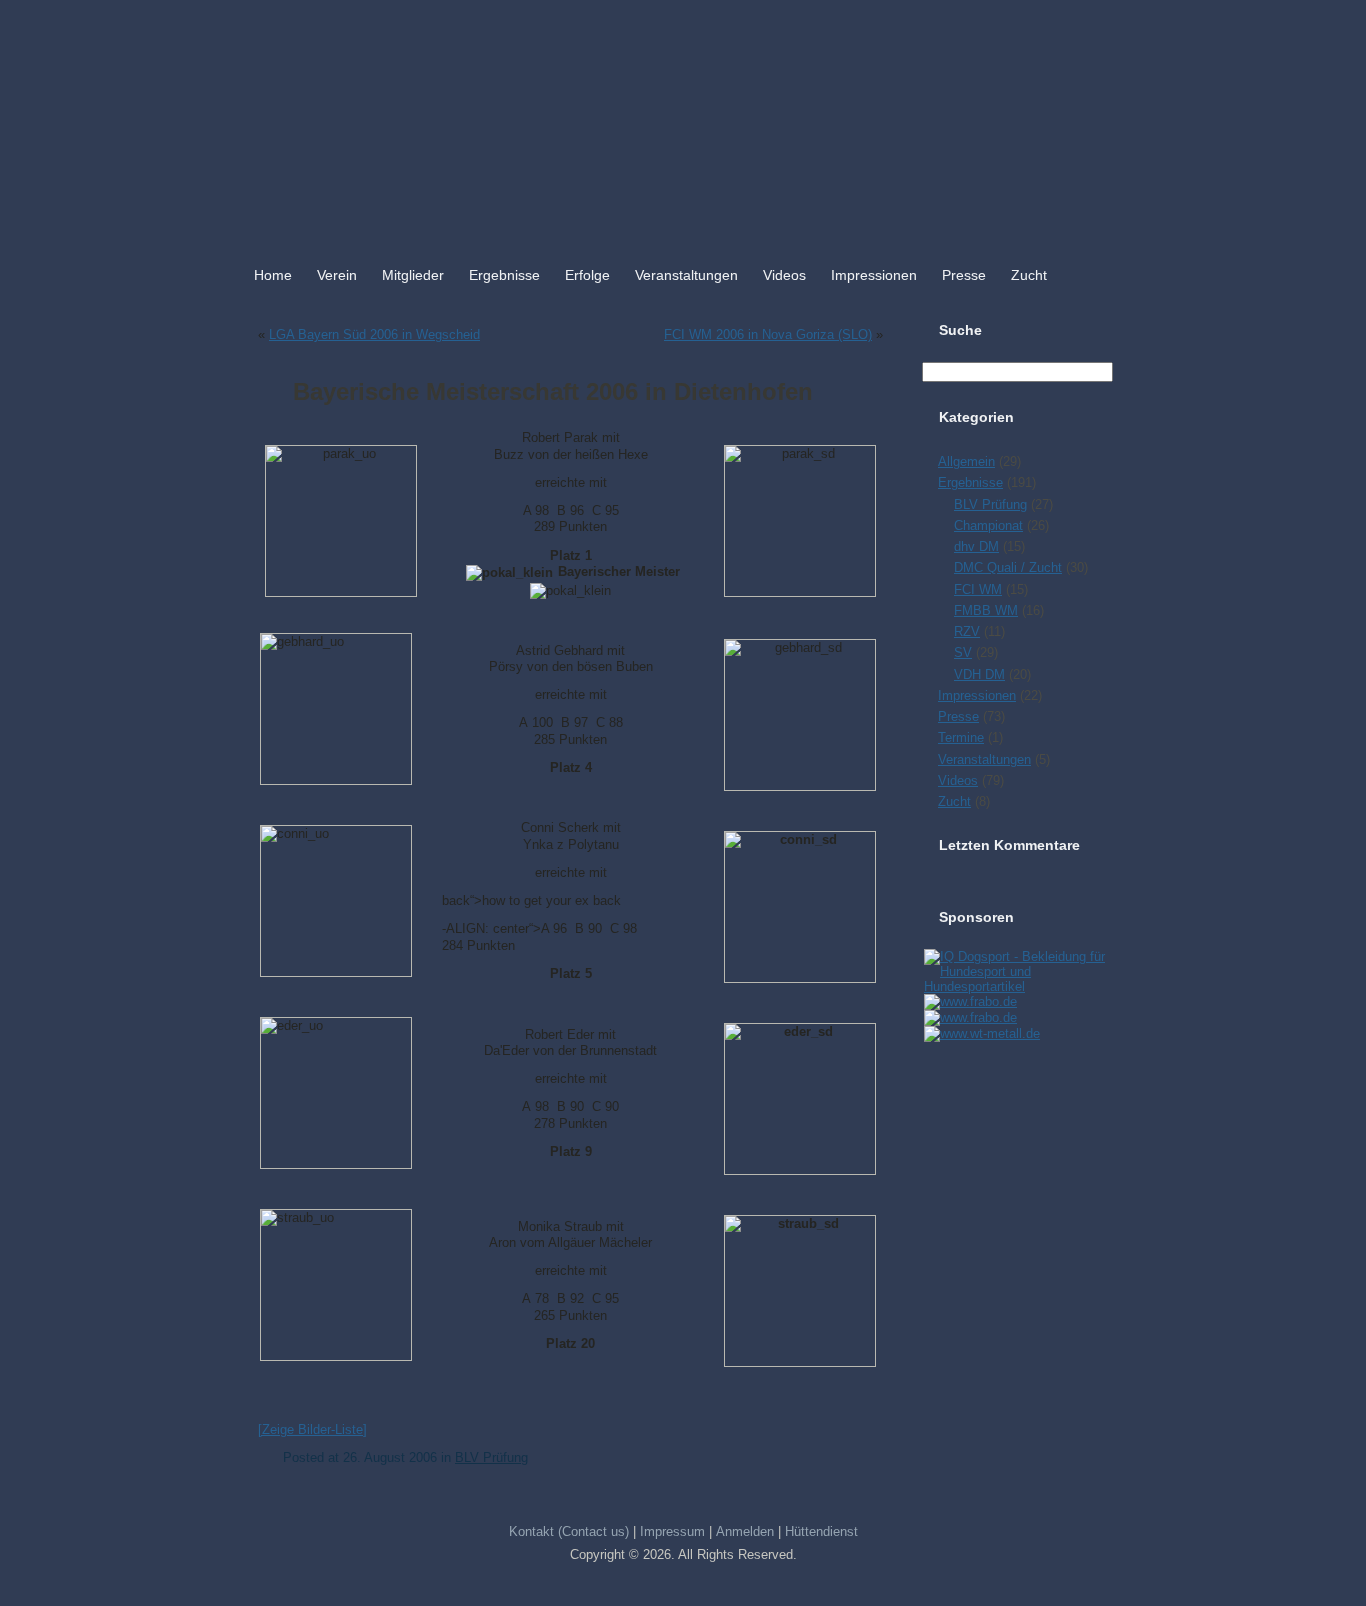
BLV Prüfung (491, 1457)
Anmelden (745, 1531)
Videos (784, 275)
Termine (961, 737)
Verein (337, 275)
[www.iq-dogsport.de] (1016, 986)
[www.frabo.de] (969, 1001)
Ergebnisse (504, 275)
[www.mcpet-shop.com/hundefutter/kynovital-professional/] (981, 1033)
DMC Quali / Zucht (1008, 567)
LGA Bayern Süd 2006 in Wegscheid (374, 334)
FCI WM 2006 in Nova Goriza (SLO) (768, 334)
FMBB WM (986, 610)
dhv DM (976, 546)
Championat (988, 525)
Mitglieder (413, 275)
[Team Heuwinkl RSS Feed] (255, 1550)
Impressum (672, 1531)
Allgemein (966, 461)
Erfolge (587, 275)
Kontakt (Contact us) (569, 1531)
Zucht (1029, 275)
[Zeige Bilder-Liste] (312, 1429)
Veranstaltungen (686, 275)
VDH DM (979, 674)
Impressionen (874, 275)
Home (273, 275)
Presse (964, 275)
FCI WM (978, 589)
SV (963, 652)
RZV (967, 631)
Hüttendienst (821, 1531)
